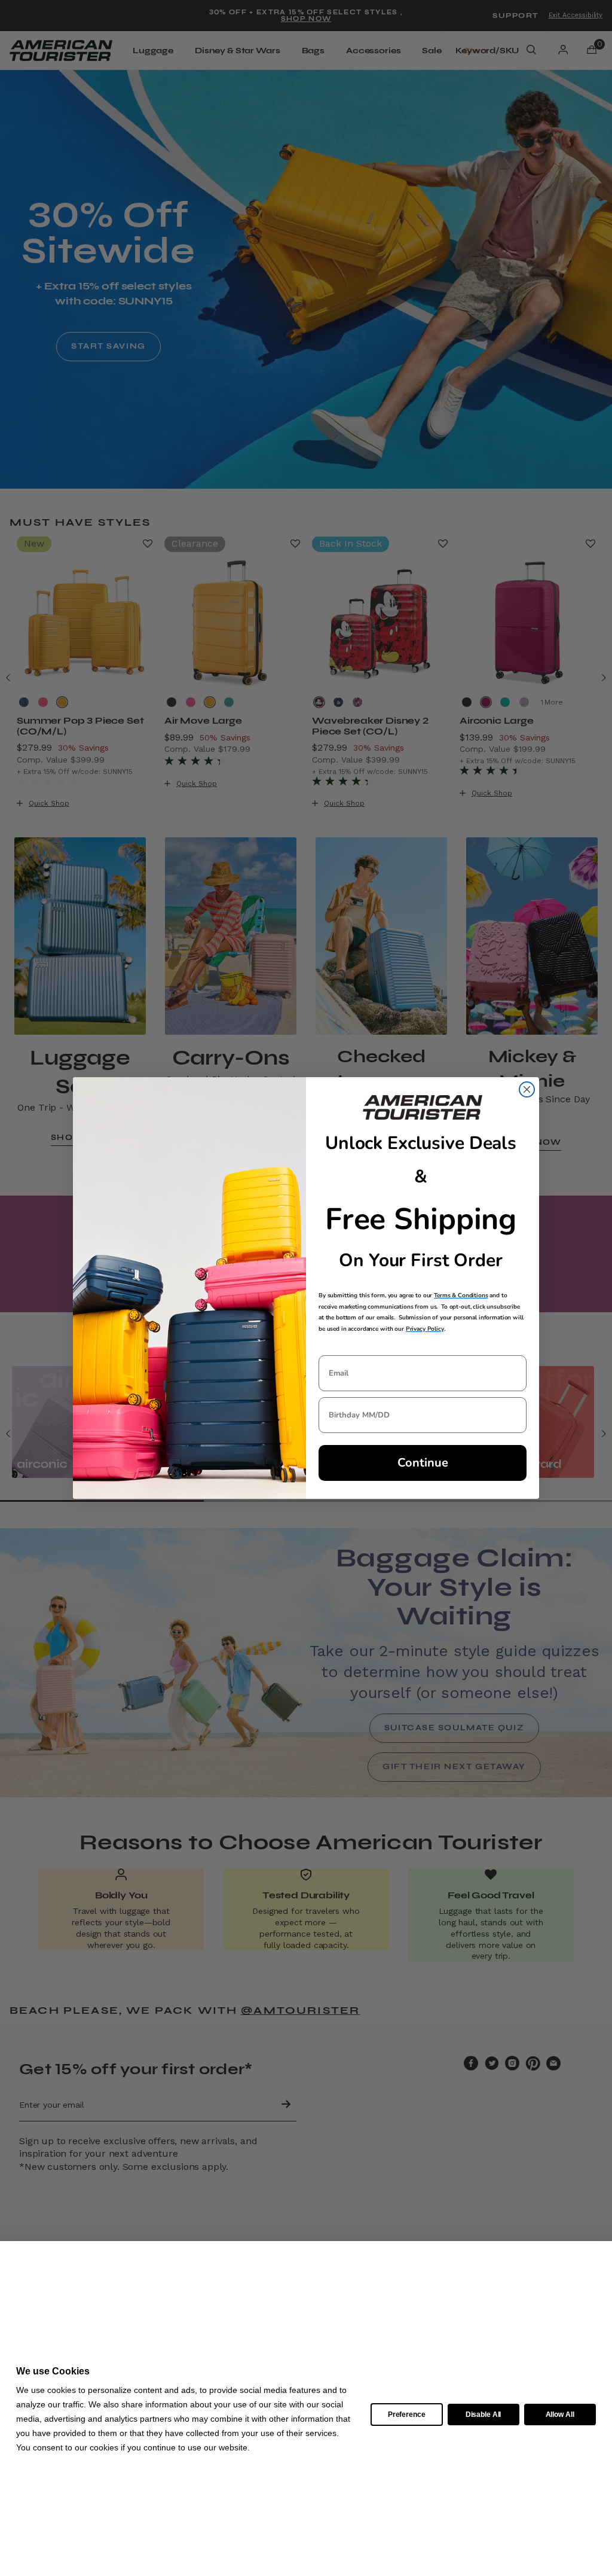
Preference (407, 2415)
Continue (423, 1463)
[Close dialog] (527, 1089)
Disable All (483, 2415)
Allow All (560, 2415)
